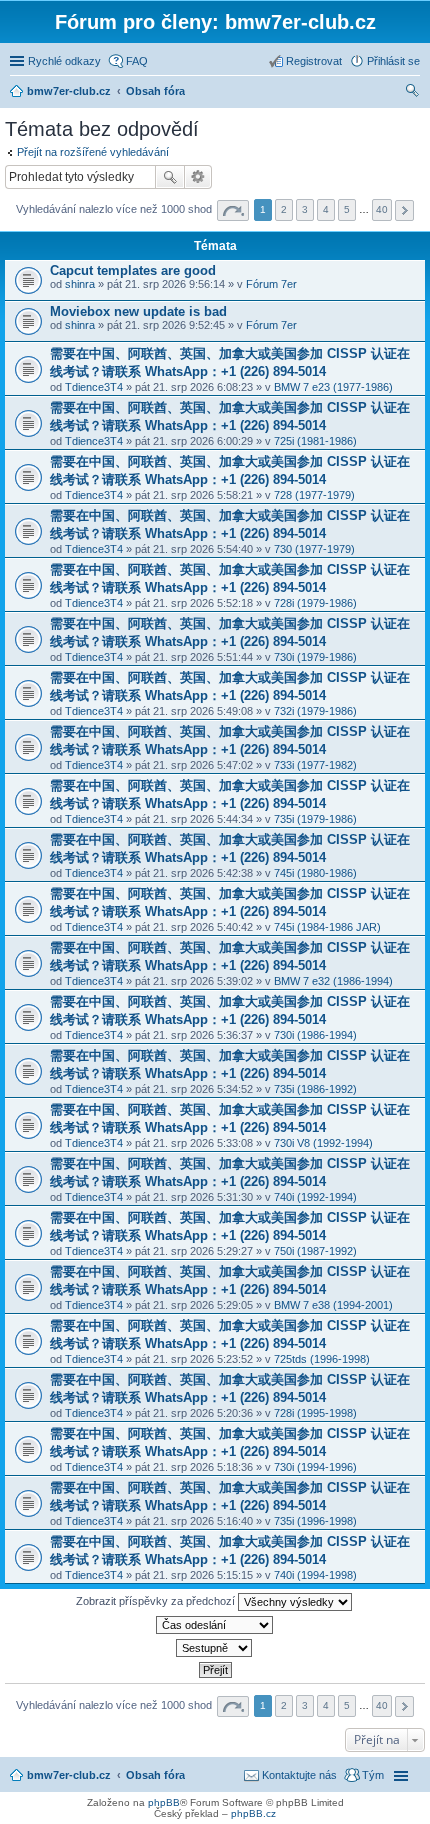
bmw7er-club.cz (69, 1775)
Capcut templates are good (133, 270)
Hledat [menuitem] (413, 93)
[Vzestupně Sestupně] (215, 1648)
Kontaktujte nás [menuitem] (299, 1775)
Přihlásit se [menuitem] (393, 61)
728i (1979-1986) (315, 603)
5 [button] (347, 209)
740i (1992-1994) (315, 1197)
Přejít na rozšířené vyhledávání (93, 152)
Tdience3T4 (94, 387)
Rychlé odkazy (64, 61)
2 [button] (284, 209)
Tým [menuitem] (373, 1775)
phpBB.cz (253, 1813)
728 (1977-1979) (314, 495)
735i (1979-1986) (315, 819)
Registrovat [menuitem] (314, 61)
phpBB (164, 1802)
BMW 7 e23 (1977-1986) (333, 387)
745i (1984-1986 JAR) (327, 927)
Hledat (170, 177)
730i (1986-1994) (315, 1035)
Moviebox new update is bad (138, 311)
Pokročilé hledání (198, 177)
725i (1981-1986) (315, 441)
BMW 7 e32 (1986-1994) (333, 981)
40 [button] (382, 209)
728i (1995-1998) (315, 1413)
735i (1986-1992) (315, 1089)
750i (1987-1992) (315, 1251)
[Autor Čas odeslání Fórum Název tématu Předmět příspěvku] (215, 1625)
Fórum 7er (271, 284)
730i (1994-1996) (315, 1467)
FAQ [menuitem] (137, 61)
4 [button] (326, 209)
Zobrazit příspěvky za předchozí (157, 1601)
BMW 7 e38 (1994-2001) (333, 1305)
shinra (80, 284)
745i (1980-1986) (315, 873)
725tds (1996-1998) (322, 1359)
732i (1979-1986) (315, 711)
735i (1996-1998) (315, 1521)
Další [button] (404, 210)
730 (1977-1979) (314, 549)
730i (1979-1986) (315, 657)
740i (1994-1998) (315, 1575)
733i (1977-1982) (315, 765)
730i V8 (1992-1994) (323, 1143)
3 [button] (305, 209)
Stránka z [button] (233, 210)
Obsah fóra (155, 1775)
